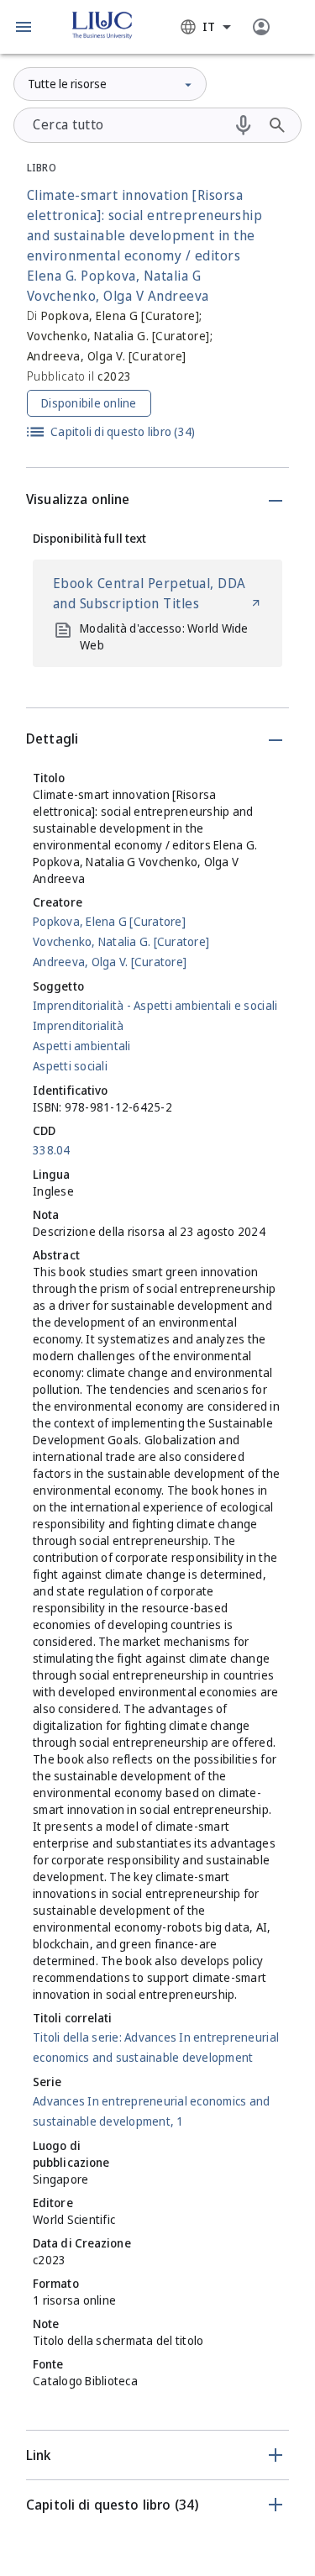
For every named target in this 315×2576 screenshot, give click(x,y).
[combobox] (206, 27)
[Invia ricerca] (277, 125)
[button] (24, 27)
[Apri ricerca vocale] (244, 125)
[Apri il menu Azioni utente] (261, 27)
